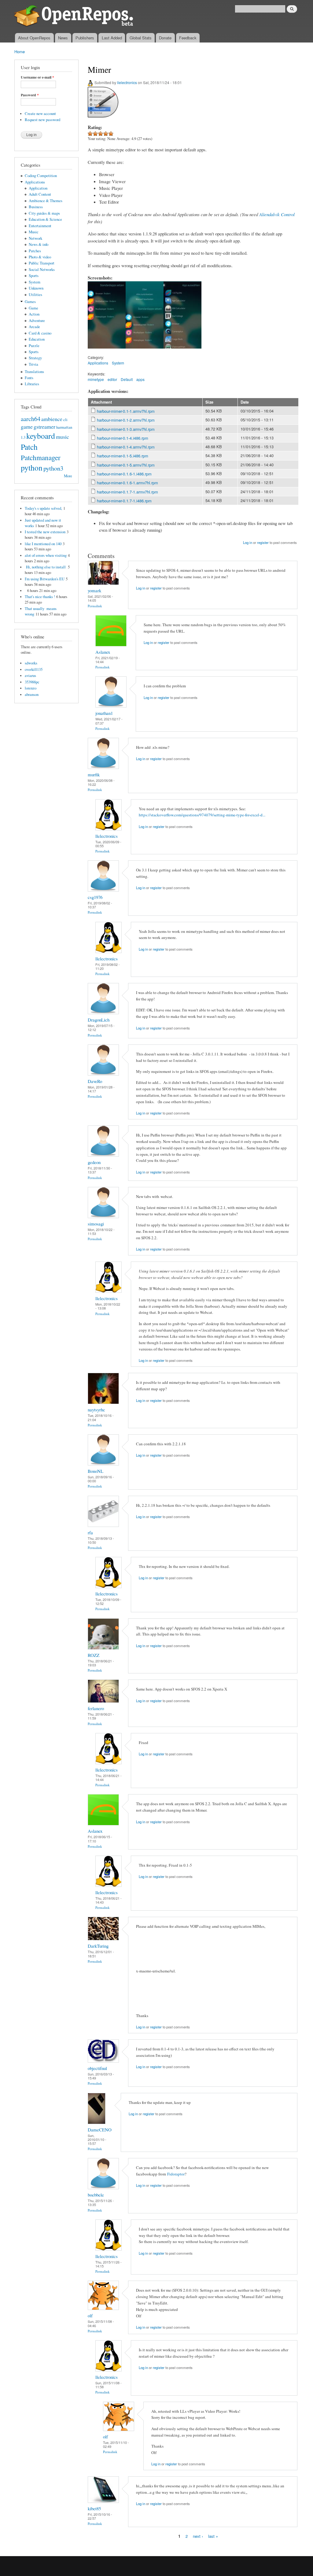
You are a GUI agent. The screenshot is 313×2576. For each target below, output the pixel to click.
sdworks (31, 663)
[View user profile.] (103, 583)
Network (35, 238)
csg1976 (95, 897)
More (68, 476)
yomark (94, 590)
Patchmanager (41, 457)
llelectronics (127, 82)
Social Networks (42, 270)
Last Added (112, 38)
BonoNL (96, 1471)
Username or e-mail (37, 77)
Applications (35, 182)
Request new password (42, 120)
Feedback (188, 38)
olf (90, 2315)
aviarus (30, 676)
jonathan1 (104, 713)
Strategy (35, 358)
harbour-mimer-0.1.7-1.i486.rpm (124, 501)
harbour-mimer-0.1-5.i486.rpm (123, 456)
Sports (34, 276)
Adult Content (40, 194)
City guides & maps (44, 213)
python (32, 468)
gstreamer (44, 427)
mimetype (96, 379)
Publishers (85, 38)
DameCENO (100, 2130)
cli (65, 420)
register (263, 542)
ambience (52, 419)
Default (127, 379)
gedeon (94, 1162)
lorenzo (31, 688)
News (63, 38)
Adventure (37, 321)
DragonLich (99, 1020)
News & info (39, 244)
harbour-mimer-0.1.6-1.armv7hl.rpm (127, 483)
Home (20, 52)
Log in (248, 542)
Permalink (95, 606)
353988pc (32, 682)
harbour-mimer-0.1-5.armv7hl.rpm (126, 465)
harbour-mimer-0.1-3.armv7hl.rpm (126, 429)
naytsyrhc (96, 1410)
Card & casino (40, 333)
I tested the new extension (45, 532)
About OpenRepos (34, 38)
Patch (29, 447)
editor (112, 379)
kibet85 (94, 2508)
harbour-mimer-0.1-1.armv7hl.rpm (126, 411)
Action (34, 314)
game (27, 427)
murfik (94, 774)
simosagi (96, 1224)
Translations (34, 372)
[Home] (75, 17)
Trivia (33, 364)
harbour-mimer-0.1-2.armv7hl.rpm (126, 420)
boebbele (96, 2195)
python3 (53, 468)
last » (213, 2536)
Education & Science (45, 219)
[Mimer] (107, 351)
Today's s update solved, (43, 508)
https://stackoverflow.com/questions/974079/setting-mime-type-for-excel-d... (202, 815)
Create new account (40, 114)
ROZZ (94, 1655)
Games (30, 302)
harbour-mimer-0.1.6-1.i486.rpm (124, 474)
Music (34, 232)
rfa (90, 1532)
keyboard (41, 436)
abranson (32, 695)
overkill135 (34, 669)
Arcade (34, 327)
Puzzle (34, 346)
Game (33, 308)
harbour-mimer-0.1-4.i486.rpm (123, 438)
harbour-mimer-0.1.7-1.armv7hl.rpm (127, 492)
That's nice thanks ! (40, 597)
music (63, 437)
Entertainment (40, 226)
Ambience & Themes (46, 201)
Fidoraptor (176, 2174)
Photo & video (40, 257)
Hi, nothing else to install (46, 567)
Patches (35, 251)
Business (36, 207)
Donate (165, 38)
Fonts (29, 378)
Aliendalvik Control (277, 214)
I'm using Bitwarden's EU (45, 579)
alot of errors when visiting (46, 555)
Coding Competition (41, 176)
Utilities (35, 295)
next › (198, 2536)
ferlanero (96, 1708)
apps (140, 379)
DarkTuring (98, 1946)
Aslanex (103, 652)
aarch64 (31, 419)
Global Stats (141, 38)
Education (37, 339)
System (35, 282)
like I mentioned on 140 (43, 544)
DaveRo (95, 1081)
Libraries (32, 384)
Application (38, 188)
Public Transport (42, 263)
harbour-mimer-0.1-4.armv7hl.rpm (126, 447)
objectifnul (97, 2068)
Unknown (36, 288)
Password (30, 95)
